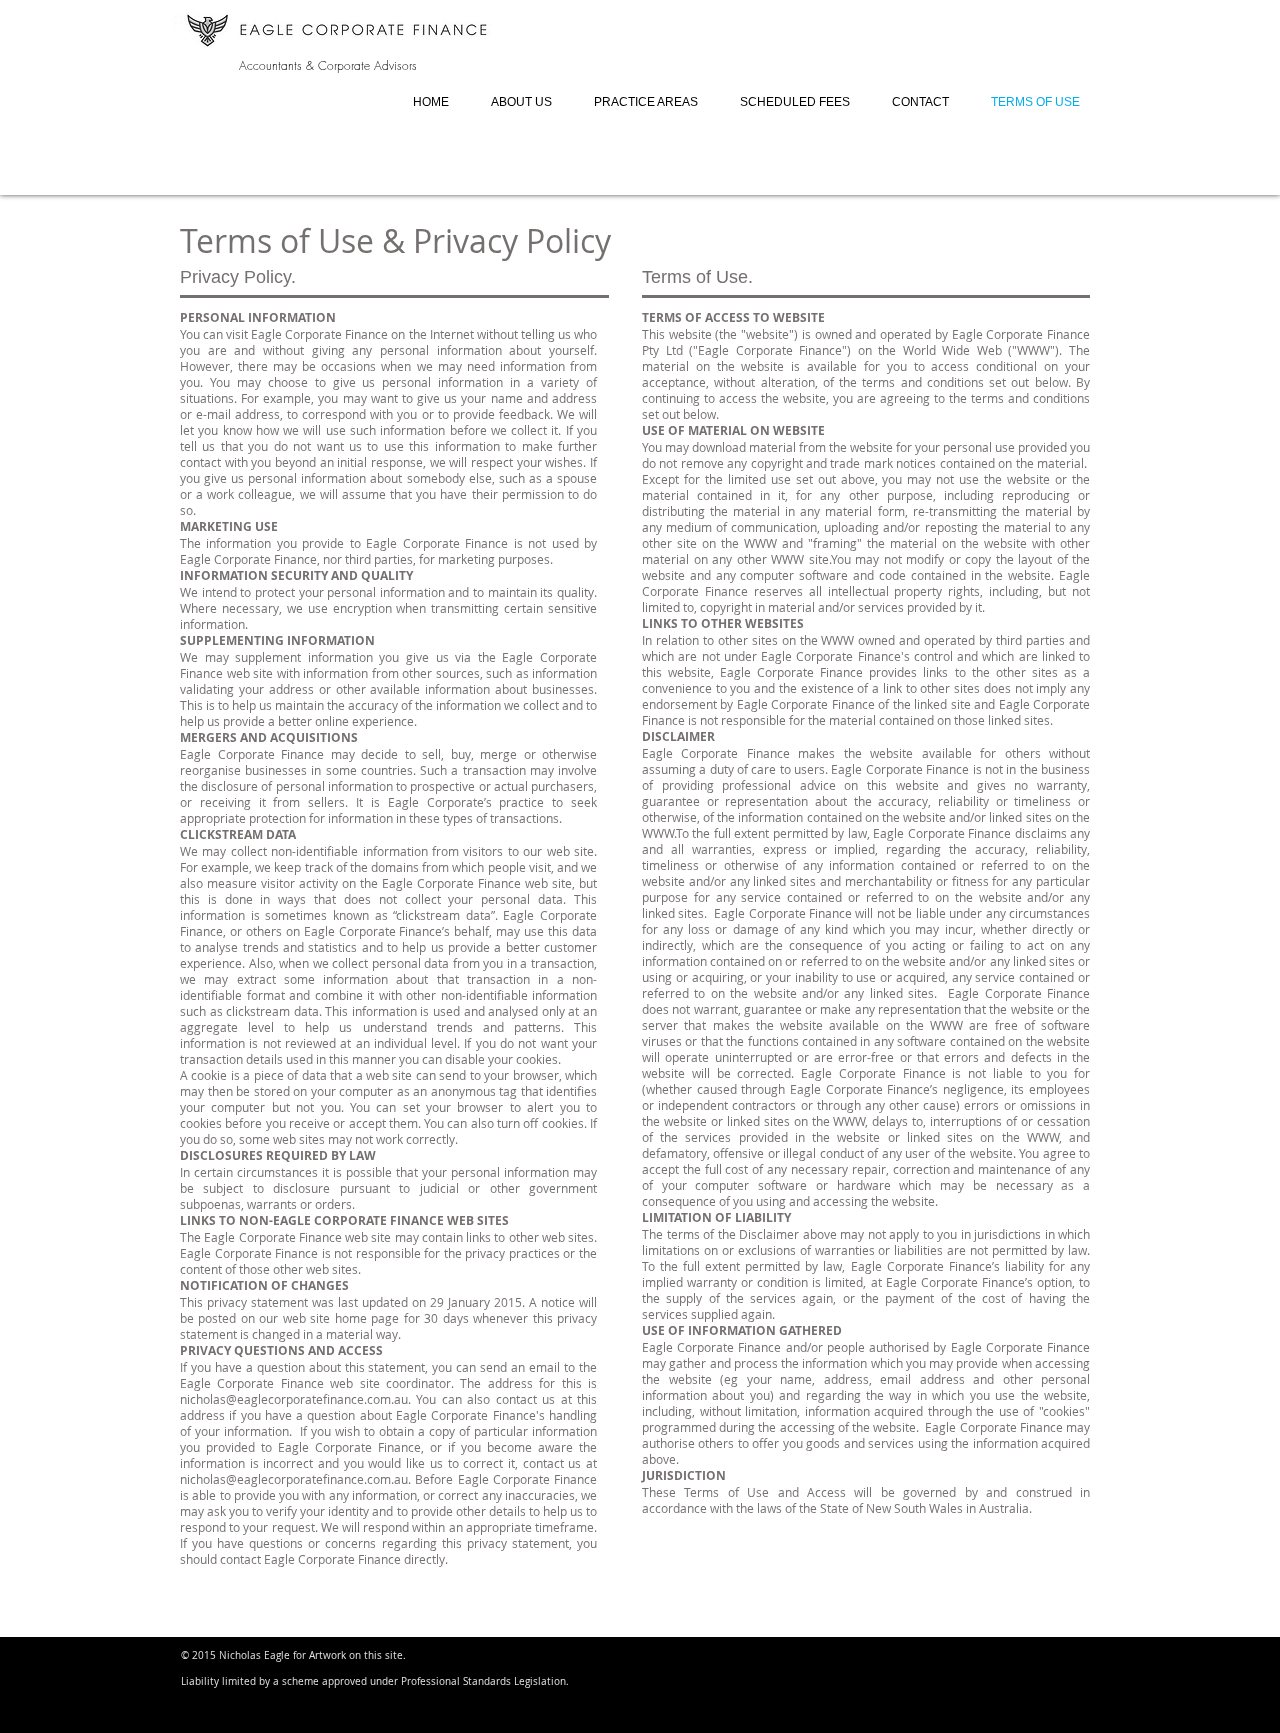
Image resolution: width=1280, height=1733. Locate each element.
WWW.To (665, 833)
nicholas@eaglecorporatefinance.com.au (294, 1399)
